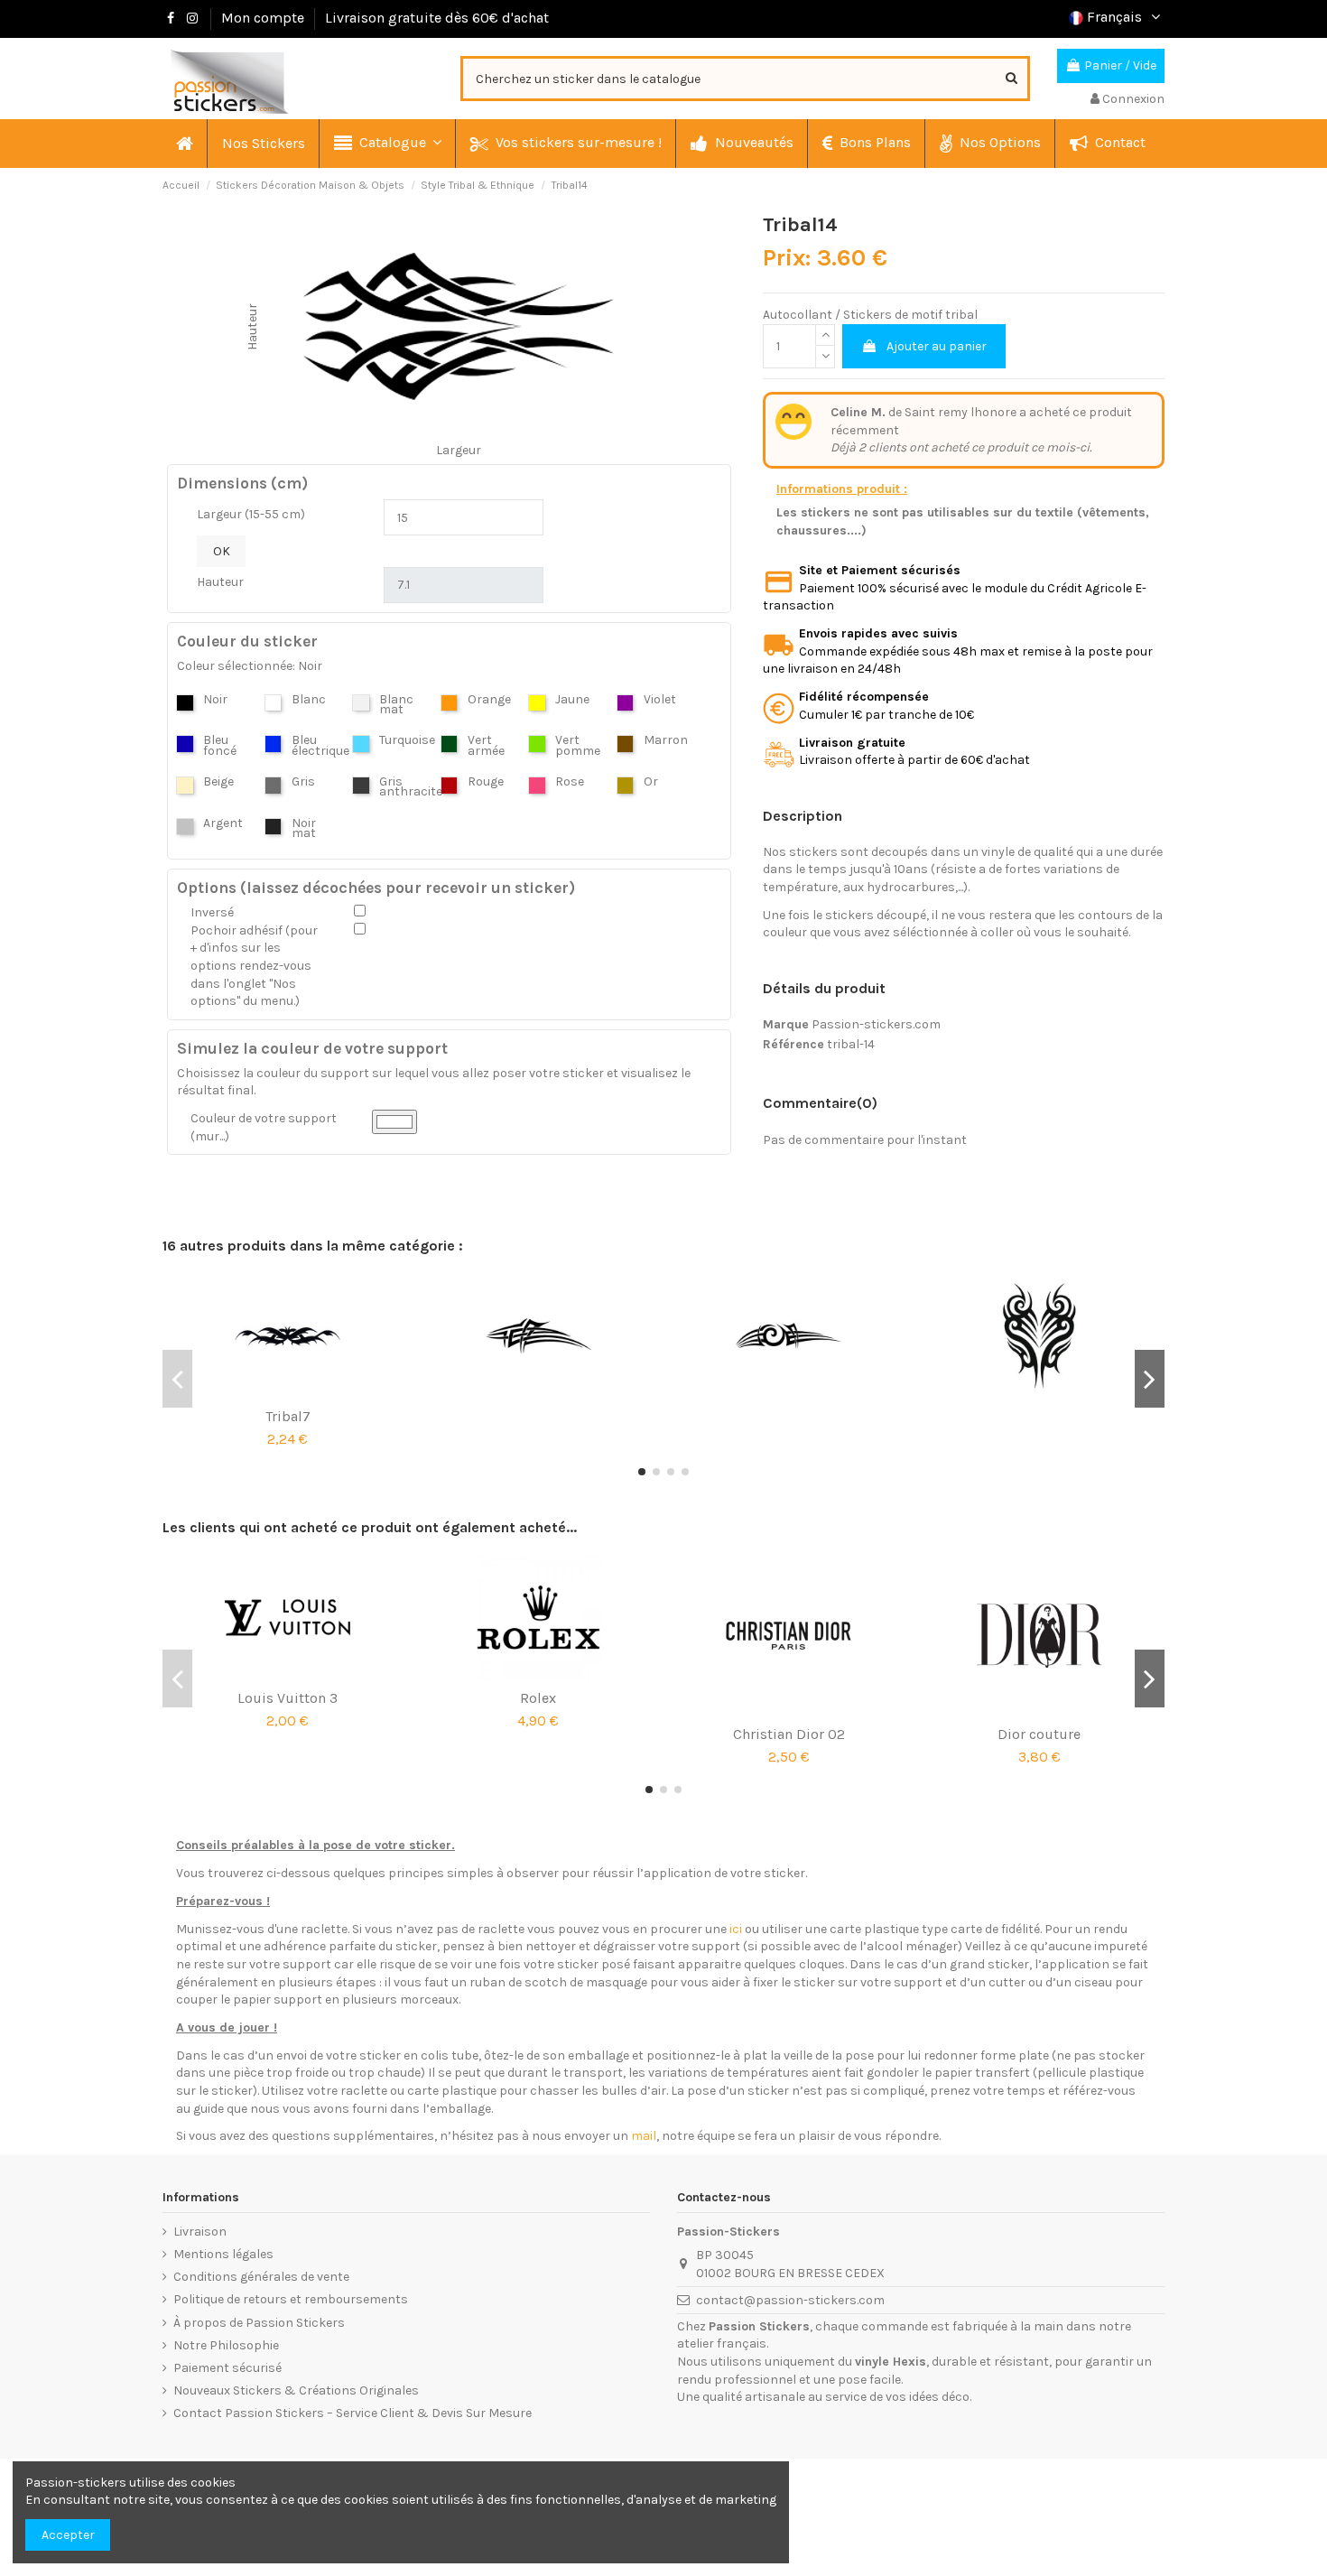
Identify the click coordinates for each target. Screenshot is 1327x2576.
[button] (387, 144)
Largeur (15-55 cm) (251, 514)
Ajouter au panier (937, 346)
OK (222, 551)
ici (736, 1929)
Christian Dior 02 (789, 1734)
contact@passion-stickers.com (790, 2300)
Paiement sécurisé (227, 2368)
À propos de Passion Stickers (259, 2323)
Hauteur (220, 582)
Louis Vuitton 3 (288, 1698)
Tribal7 (288, 1416)
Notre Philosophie (226, 2345)
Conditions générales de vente (261, 2277)
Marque (786, 1024)
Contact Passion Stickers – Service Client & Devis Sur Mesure (353, 2413)
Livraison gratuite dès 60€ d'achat (437, 18)
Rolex (538, 1698)
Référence (793, 1044)
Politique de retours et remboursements (291, 2299)
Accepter (68, 2535)
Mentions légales (223, 2254)
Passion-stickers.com (876, 1024)
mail (644, 2136)
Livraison (200, 2232)
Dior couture (1039, 1734)
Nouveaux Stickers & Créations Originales (296, 2390)
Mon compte (263, 18)
